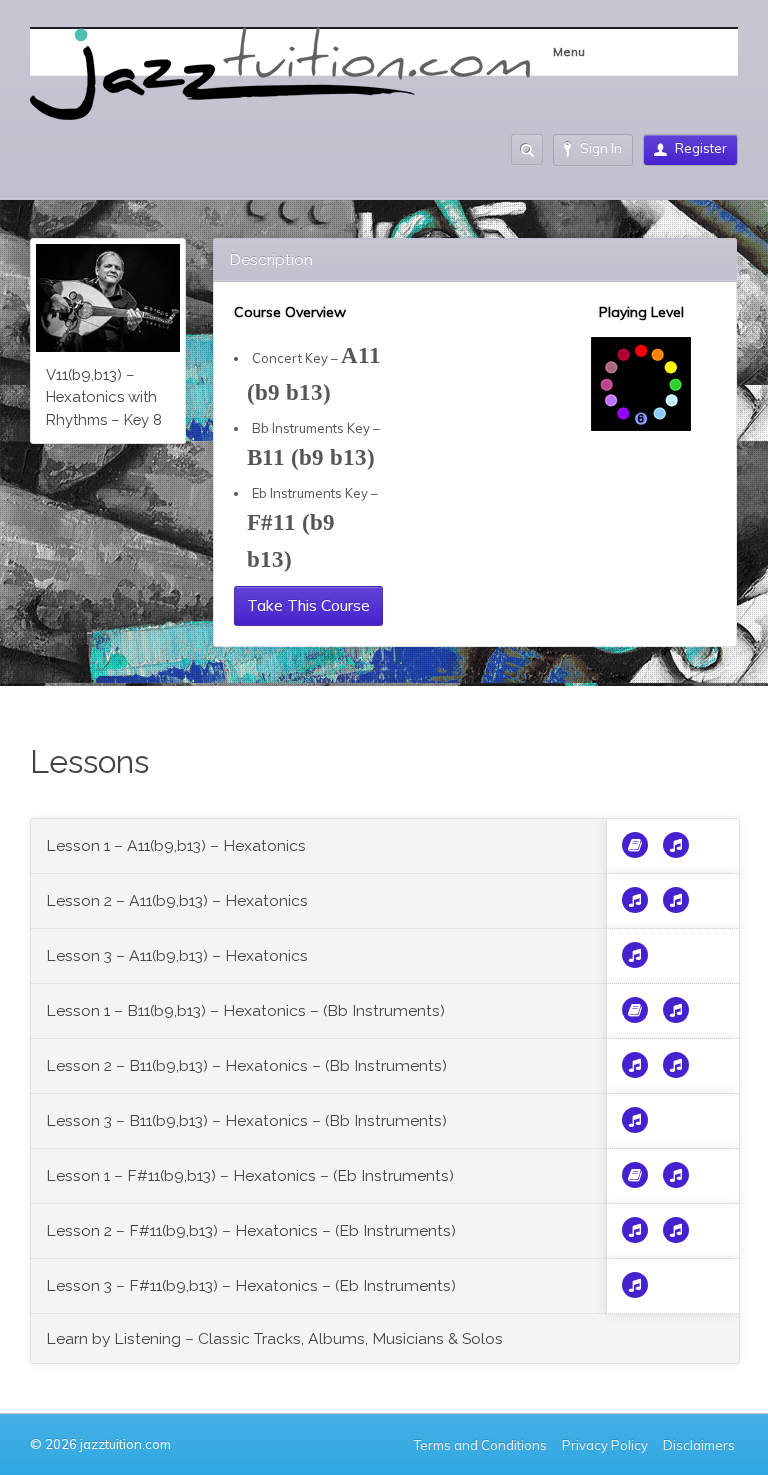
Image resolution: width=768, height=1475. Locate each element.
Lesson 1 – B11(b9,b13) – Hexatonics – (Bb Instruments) (245, 1010)
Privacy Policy (605, 1445)
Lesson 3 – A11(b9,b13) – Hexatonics (177, 955)
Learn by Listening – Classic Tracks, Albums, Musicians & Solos (274, 1338)
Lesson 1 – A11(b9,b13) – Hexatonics (176, 845)
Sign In (601, 148)
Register (701, 148)
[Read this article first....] (635, 845)
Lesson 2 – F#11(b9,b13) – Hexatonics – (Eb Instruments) (251, 1230)
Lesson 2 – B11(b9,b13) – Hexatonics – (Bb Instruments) (246, 1065)
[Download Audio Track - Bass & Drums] (676, 900)
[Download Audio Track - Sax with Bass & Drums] (635, 900)
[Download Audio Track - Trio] (676, 845)
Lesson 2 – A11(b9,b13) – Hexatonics (177, 900)
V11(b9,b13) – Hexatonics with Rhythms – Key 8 (104, 397)
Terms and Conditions (480, 1445)
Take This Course (308, 605)
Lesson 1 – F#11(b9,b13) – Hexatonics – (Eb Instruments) (250, 1175)
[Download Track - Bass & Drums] (635, 955)
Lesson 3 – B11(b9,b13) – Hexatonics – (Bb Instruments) (246, 1120)
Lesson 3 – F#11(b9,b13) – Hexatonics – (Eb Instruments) (251, 1285)
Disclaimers (700, 1445)
